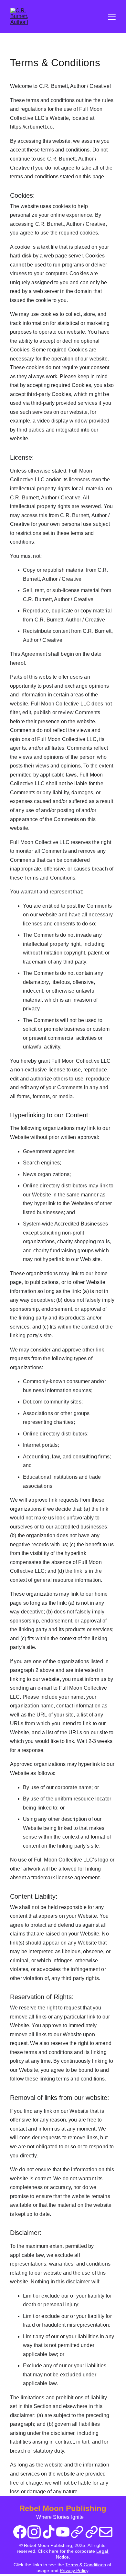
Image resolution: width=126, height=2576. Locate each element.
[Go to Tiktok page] (49, 2532)
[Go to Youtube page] (63, 2532)
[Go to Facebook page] (20, 2532)
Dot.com (33, 1402)
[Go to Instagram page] (34, 2532)
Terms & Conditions (86, 2565)
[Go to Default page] (77, 2532)
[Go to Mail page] (106, 2532)
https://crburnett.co (31, 127)
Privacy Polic (73, 2571)
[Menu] (112, 17)
